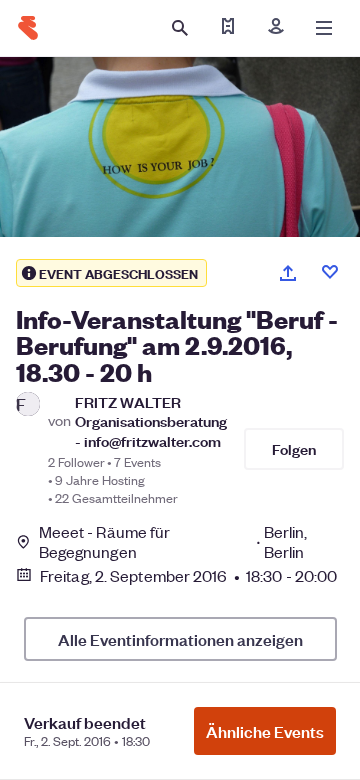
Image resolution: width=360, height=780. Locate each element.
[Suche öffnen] (180, 28)
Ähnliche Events (265, 731)
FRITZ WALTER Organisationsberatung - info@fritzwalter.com (151, 421)
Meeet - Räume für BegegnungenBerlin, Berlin (173, 542)
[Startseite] (28, 28)
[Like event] (330, 272)
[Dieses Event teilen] (288, 273)
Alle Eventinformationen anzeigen (180, 639)
